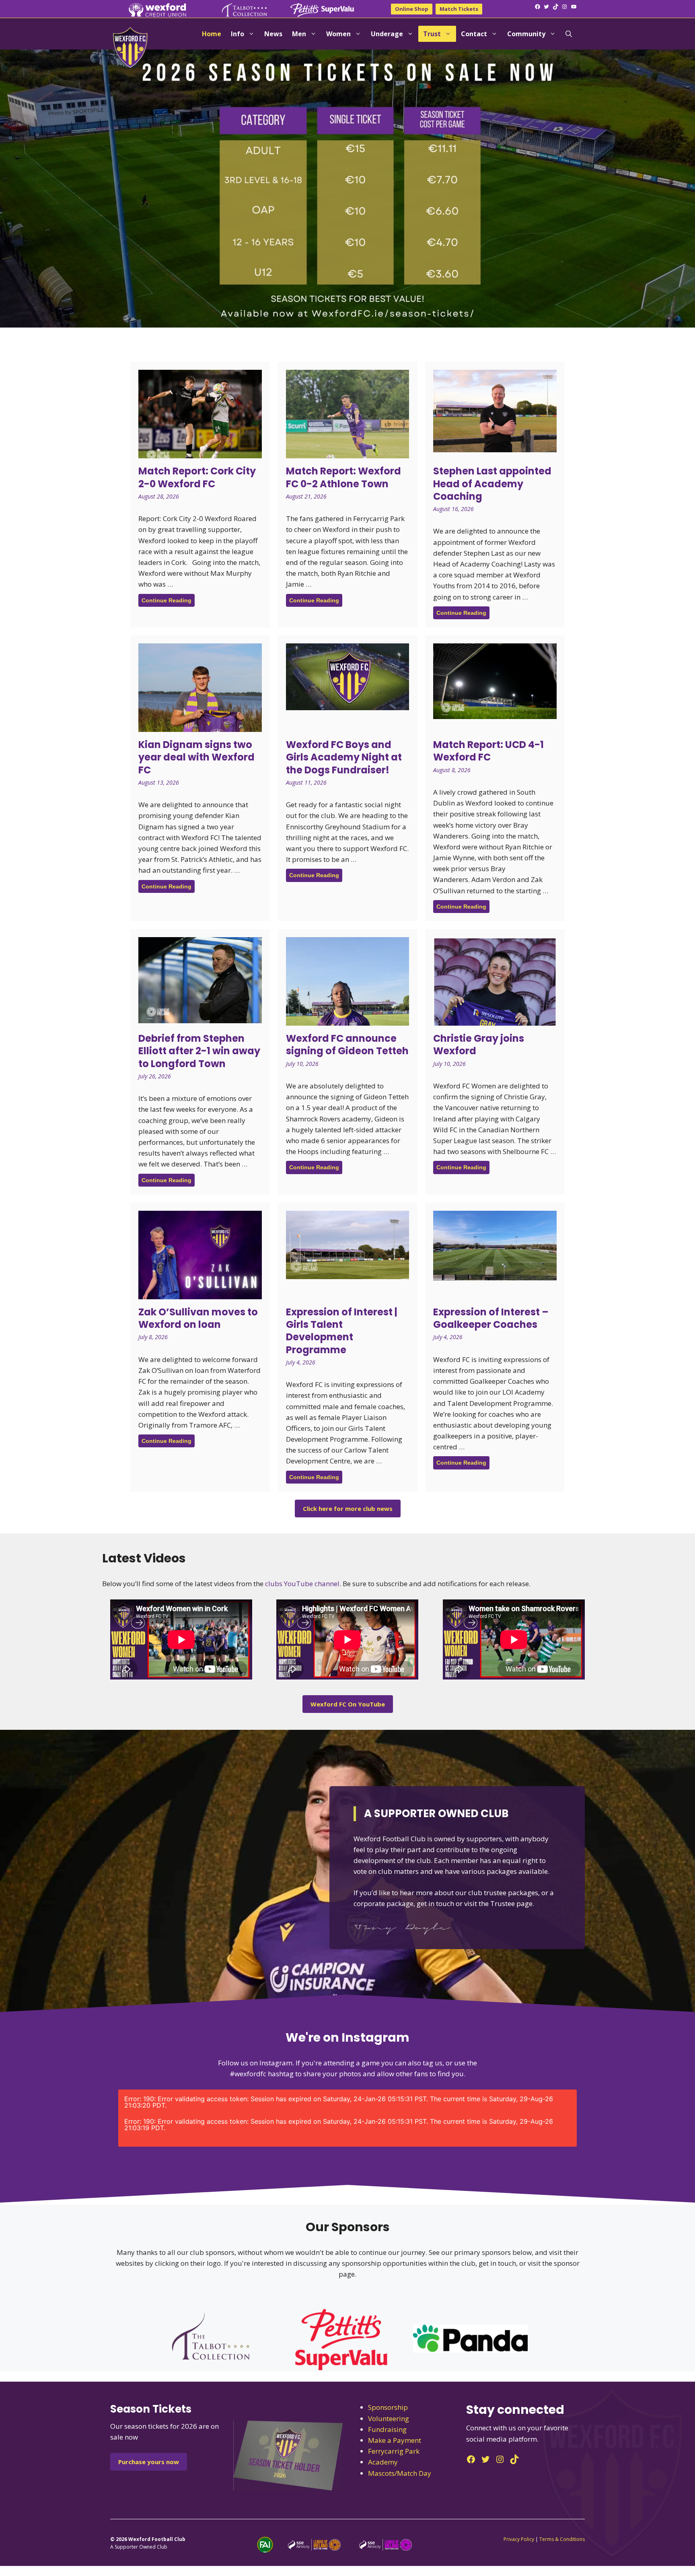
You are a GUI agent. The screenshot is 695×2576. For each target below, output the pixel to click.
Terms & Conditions (562, 2539)
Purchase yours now (149, 2462)
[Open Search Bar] (569, 34)
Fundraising (387, 2429)
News (273, 34)
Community (526, 34)
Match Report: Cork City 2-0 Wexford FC (197, 477)
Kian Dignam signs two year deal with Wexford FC (196, 757)
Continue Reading (167, 600)
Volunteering (389, 2418)
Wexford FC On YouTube (348, 1704)
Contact (474, 34)
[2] (14, 321)
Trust (432, 34)
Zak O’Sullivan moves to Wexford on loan (198, 1318)
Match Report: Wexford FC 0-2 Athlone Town (343, 477)
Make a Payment (395, 2440)
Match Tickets (459, 9)
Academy (383, 2462)
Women (338, 34)
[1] (7, 321)
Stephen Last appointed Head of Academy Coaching (492, 483)
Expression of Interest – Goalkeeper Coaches (491, 1318)
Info (237, 34)
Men (299, 34)
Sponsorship (388, 2407)
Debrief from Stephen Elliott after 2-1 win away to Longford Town (199, 1051)
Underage (387, 34)
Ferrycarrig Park (394, 2451)
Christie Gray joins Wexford (479, 1045)
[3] (22, 321)
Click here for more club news (348, 1509)
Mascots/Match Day (400, 2473)
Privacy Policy (519, 2539)
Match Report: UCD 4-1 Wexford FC (488, 751)
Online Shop (412, 9)
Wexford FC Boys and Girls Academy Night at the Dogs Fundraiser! (344, 757)
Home (212, 34)
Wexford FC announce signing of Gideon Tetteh (347, 1045)
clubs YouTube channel (302, 1584)
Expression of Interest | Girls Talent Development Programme (342, 1331)
